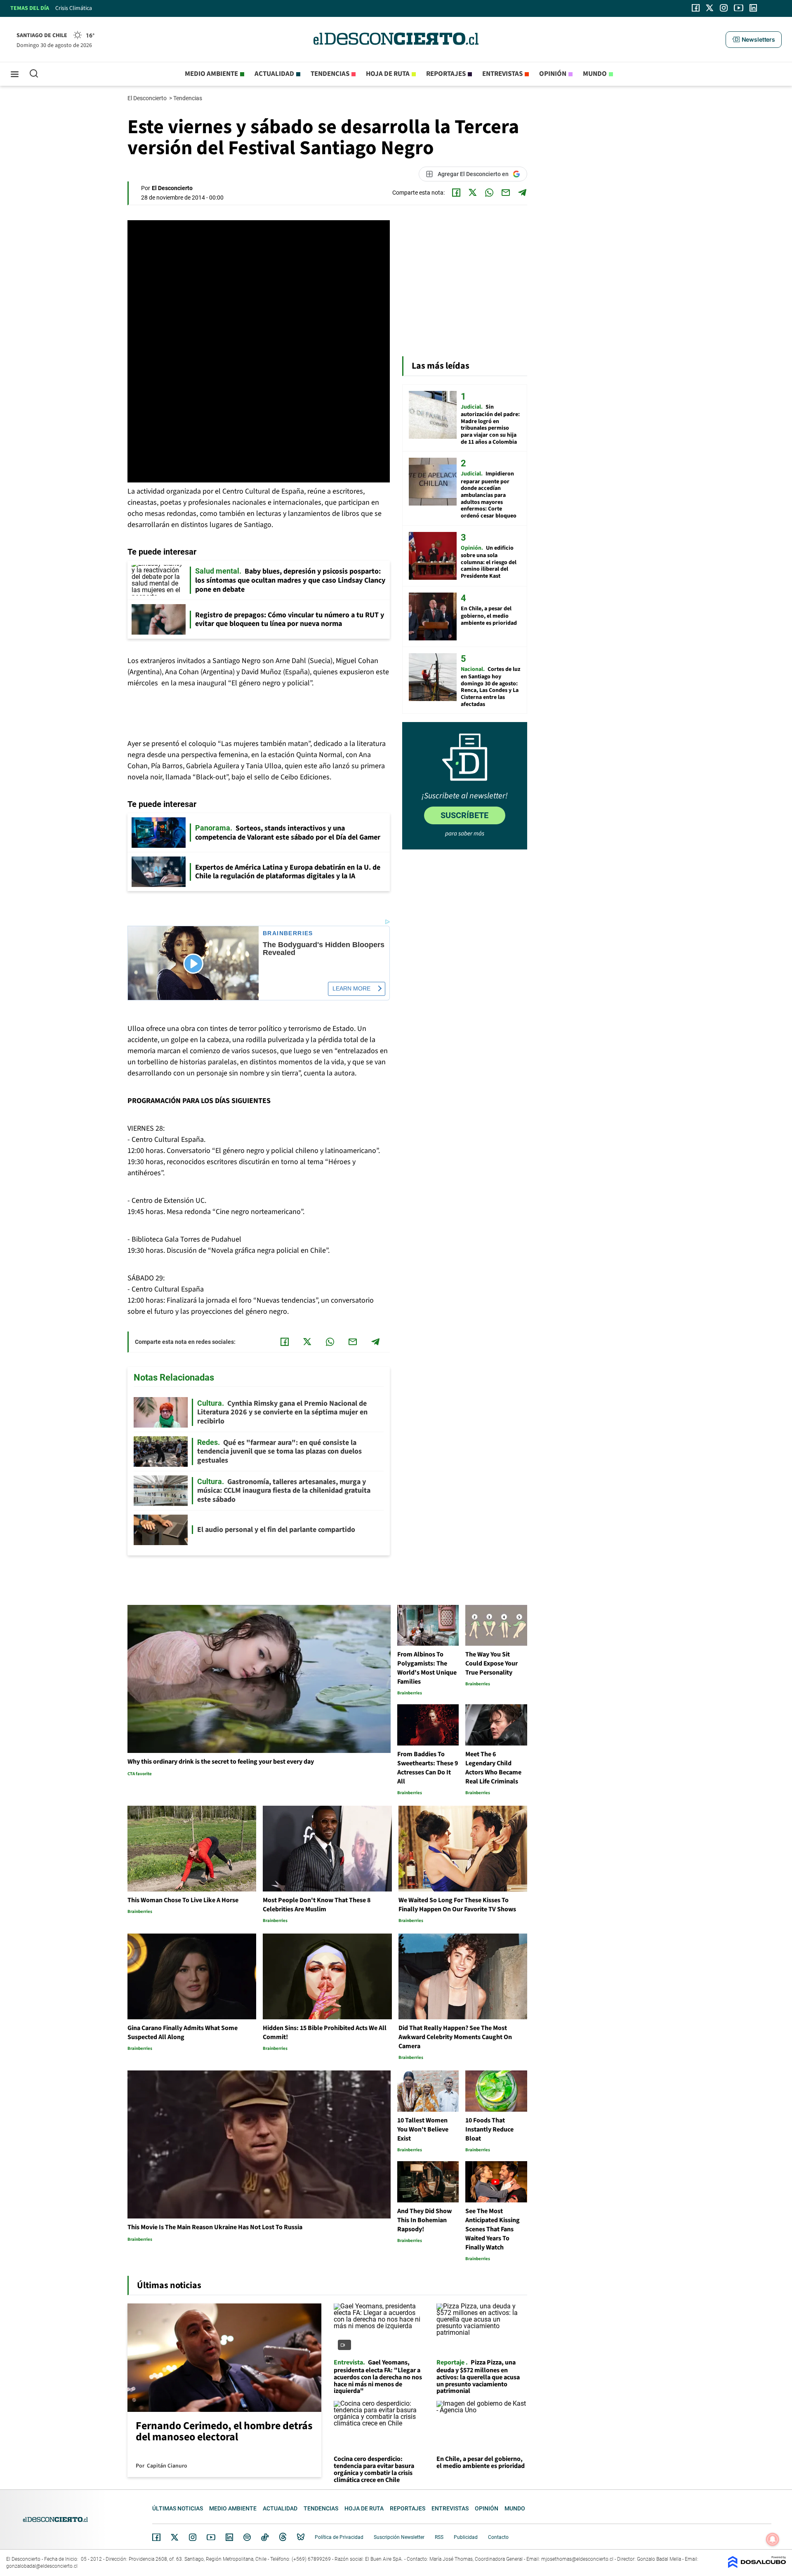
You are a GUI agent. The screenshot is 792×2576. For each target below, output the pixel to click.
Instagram (193, 2537)
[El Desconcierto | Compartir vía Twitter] (473, 193)
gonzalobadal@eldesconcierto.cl (42, 2566)
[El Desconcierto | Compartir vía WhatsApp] (489, 193)
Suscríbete (464, 815)
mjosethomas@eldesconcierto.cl (577, 2559)
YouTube (211, 2537)
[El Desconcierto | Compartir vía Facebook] (456, 193)
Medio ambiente (211, 74)
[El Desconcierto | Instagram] (724, 8)
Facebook (156, 2537)
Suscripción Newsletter (399, 2537)
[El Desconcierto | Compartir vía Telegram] (522, 193)
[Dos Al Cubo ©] (757, 2566)
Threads (283, 2537)
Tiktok (265, 2537)
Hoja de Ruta (388, 74)
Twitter (175, 2537)
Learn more (351, 988)
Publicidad (466, 2537)
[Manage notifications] (773, 2539)
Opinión (553, 74)
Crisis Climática (74, 8)
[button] (754, 40)
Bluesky (301, 2537)
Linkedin (229, 2537)
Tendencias (330, 74)
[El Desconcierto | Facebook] (696, 8)
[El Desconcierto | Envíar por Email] (506, 193)
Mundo (595, 74)
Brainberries (288, 933)
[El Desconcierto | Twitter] (710, 8)
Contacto (498, 2537)
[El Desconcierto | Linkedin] (753, 8)
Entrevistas (502, 74)
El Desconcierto (148, 98)
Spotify (247, 2537)
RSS (439, 2537)
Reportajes (446, 74)
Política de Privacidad (339, 2537)
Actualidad (274, 74)
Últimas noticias (178, 2508)
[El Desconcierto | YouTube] (739, 8)
